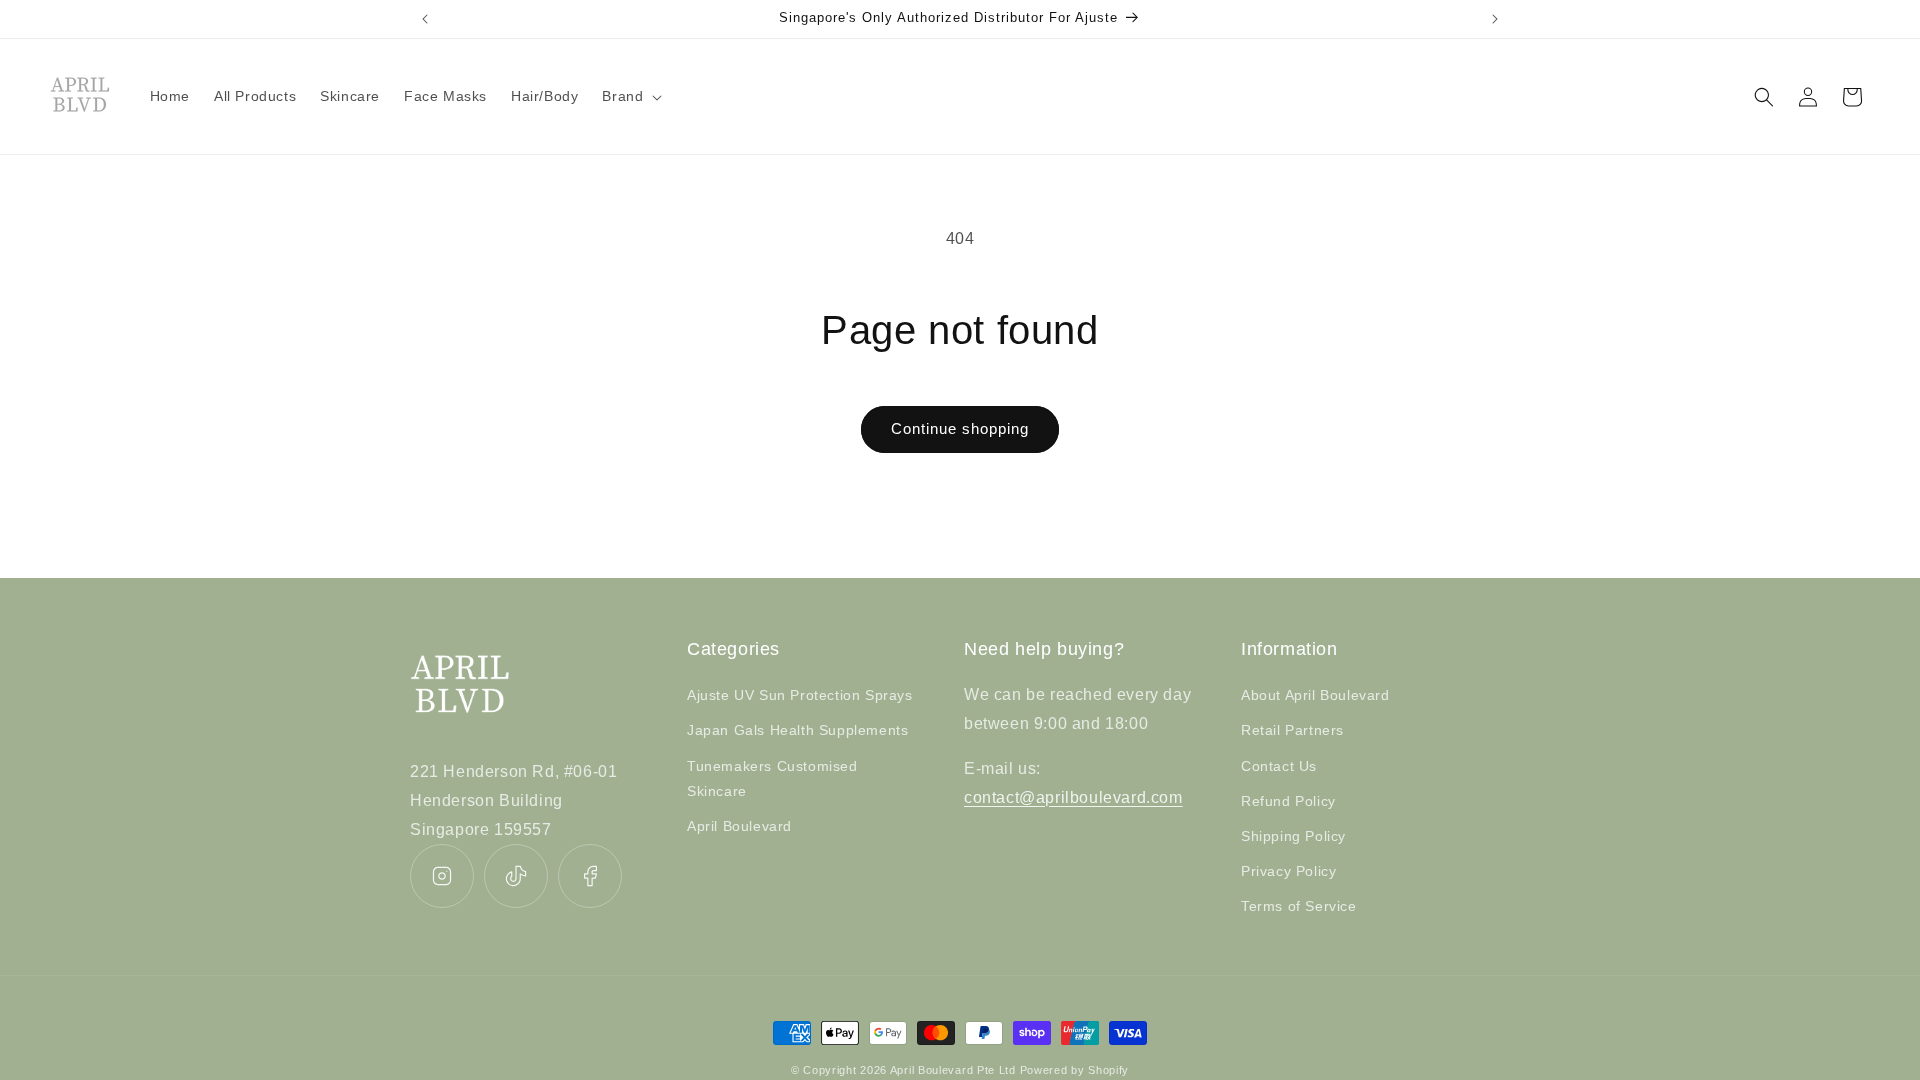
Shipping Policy (1293, 836)
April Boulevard (739, 826)
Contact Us (1279, 766)
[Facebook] (590, 876)
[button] (630, 96)
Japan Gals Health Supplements (797, 730)
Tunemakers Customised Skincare (772, 778)
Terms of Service (1299, 906)
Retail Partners (1292, 730)
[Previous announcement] (425, 19)
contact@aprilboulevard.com (1073, 797)
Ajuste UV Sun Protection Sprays (800, 695)
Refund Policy (1288, 801)
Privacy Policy (1288, 871)
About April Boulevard (1315, 695)
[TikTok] (516, 876)
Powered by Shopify (1075, 1070)
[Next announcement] (1495, 19)
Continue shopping (960, 428)
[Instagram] (442, 876)
